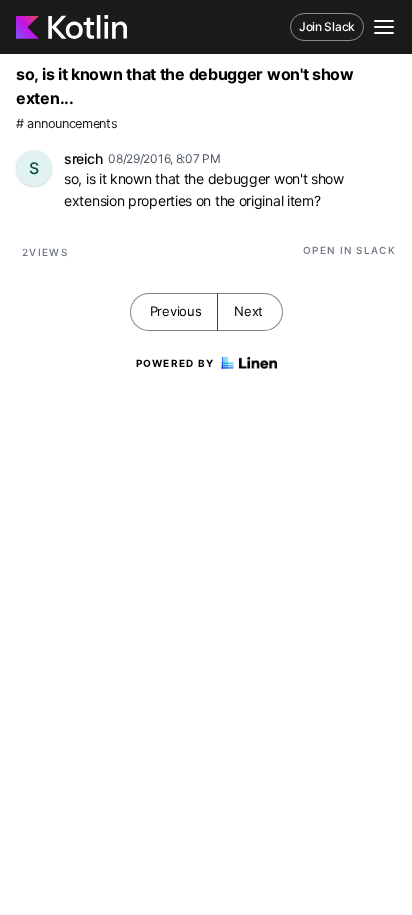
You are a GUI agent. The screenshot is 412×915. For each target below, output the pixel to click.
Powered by (175, 363)
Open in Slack (349, 250)
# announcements (67, 123)
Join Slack (327, 26)
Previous (176, 311)
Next (248, 311)
